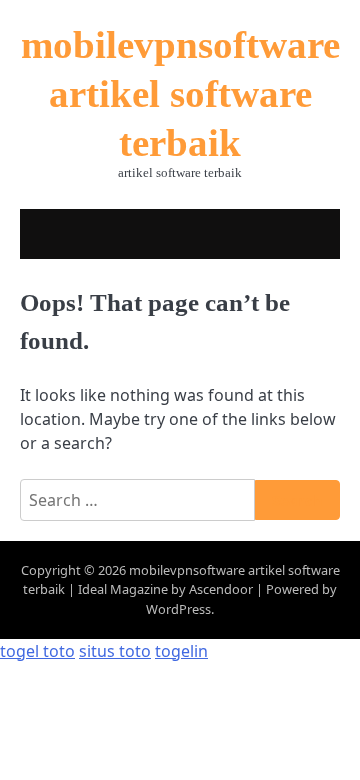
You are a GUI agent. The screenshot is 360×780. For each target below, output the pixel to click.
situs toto (115, 651)
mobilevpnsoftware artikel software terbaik (180, 93)
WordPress (178, 609)
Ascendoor (221, 589)
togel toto (37, 651)
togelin (181, 651)
